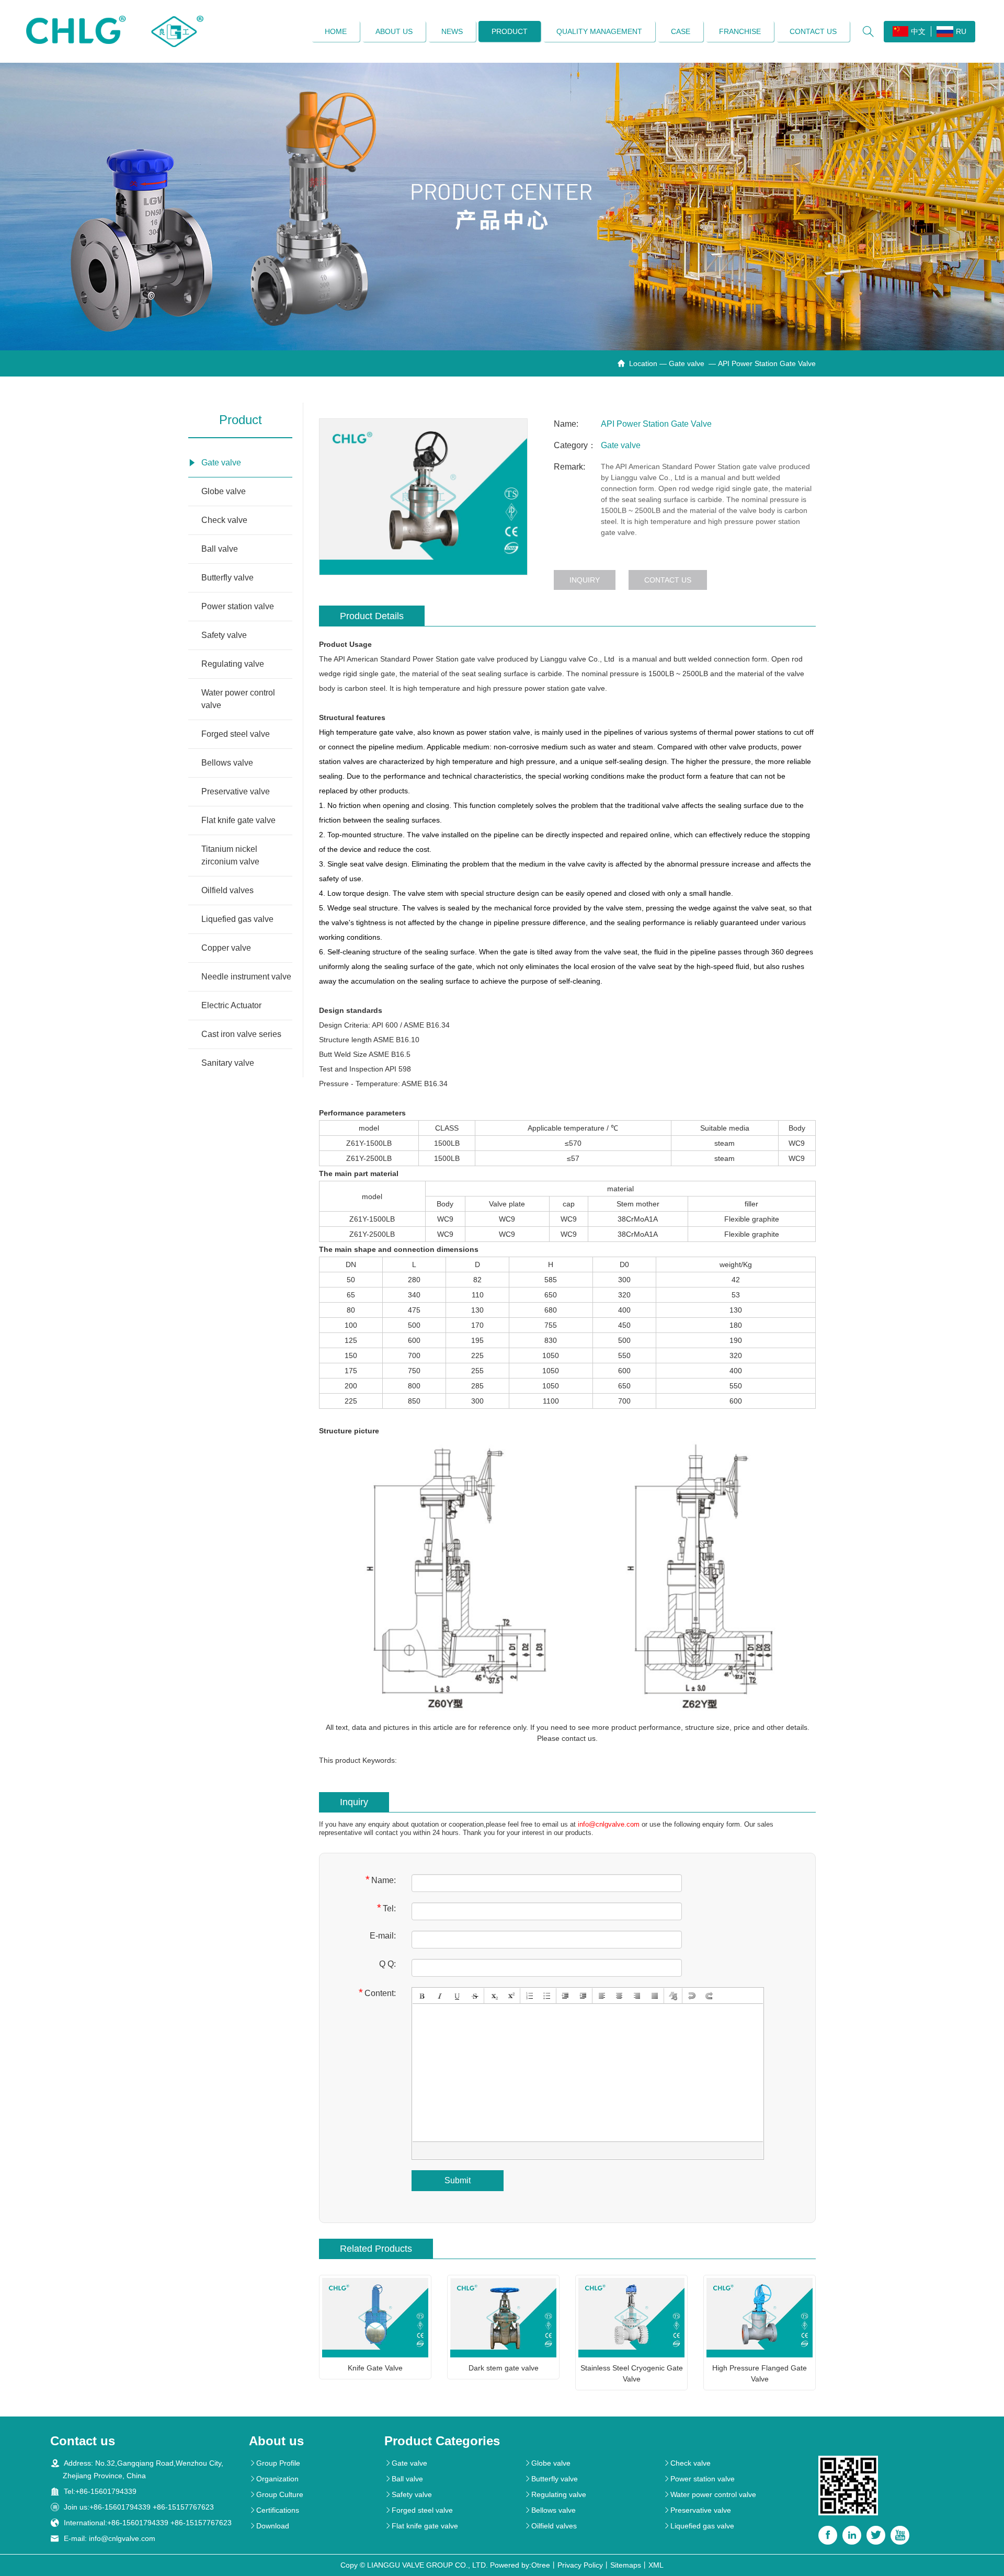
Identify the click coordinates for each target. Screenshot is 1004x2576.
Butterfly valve (227, 578)
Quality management (599, 31)
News (452, 31)
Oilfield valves (227, 890)
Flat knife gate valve (238, 820)
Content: (377, 1993)
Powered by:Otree (520, 2565)
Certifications (274, 2510)
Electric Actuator (231, 1005)
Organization (274, 2479)
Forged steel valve (236, 734)
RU (961, 31)
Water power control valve (238, 699)
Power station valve (238, 606)
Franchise (740, 31)
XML (656, 2565)
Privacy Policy (580, 2565)
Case (681, 31)
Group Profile (275, 2463)
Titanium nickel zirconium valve (230, 855)
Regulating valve (233, 664)
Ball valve (220, 549)
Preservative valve (236, 791)
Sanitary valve (228, 1063)
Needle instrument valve (246, 977)
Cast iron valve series (241, 1034)
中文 (918, 31)
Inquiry (585, 580)
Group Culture (276, 2494)
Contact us (813, 31)
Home (336, 31)
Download (269, 2526)
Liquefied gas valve (237, 919)
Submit (458, 2180)
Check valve (224, 520)
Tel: (386, 1908)
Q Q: (387, 1964)
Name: (381, 1880)
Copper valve (226, 948)
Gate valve (688, 363)
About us (394, 31)
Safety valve (224, 635)
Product (510, 31)
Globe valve (224, 491)
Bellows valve (227, 763)
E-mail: (383, 1936)
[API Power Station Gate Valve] (423, 497)
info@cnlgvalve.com (609, 1824)
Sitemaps (626, 2565)
